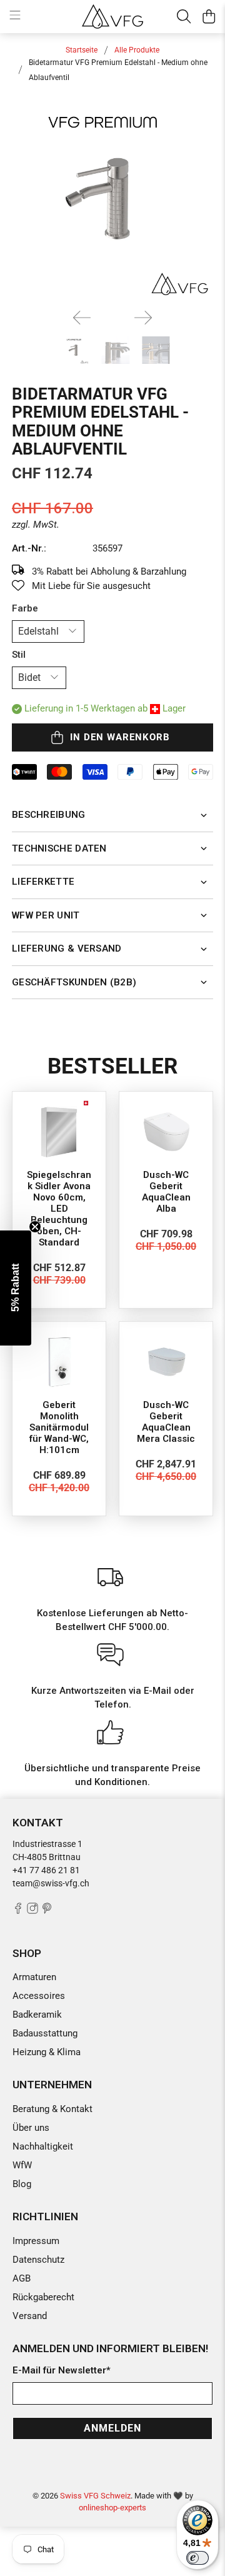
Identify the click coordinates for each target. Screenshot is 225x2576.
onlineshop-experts (112, 2508)
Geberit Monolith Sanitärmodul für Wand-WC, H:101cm (59, 1427)
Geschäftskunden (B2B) (74, 982)
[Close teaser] (35, 1227)
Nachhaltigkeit (43, 2146)
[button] (16, 1288)
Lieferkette (43, 882)
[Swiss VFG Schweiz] (112, 16)
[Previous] (82, 318)
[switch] (197, 2558)
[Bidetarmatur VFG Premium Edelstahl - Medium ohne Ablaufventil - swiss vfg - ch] (112, 198)
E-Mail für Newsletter (62, 2370)
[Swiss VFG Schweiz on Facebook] (18, 1911)
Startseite (82, 50)
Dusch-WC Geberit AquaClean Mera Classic (166, 1422)
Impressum (36, 2241)
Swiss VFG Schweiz (95, 2496)
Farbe (25, 608)
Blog (22, 2184)
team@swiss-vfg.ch (51, 1883)
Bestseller (112, 1066)
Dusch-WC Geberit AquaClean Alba (166, 1192)
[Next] (143, 318)
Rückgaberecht (43, 2297)
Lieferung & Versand (67, 948)
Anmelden (112, 2428)
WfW (22, 2165)
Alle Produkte (137, 50)
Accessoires (39, 1996)
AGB (22, 2278)
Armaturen (34, 1977)
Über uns (31, 2128)
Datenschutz (38, 2260)
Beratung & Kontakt (52, 2109)
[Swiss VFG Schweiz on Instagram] (32, 1911)
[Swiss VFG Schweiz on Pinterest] (47, 1911)
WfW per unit (46, 915)
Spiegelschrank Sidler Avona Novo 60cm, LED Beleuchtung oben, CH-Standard (59, 1209)
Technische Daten (59, 848)
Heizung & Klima (47, 2052)
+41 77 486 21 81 (46, 1870)
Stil (19, 655)
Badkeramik (37, 2015)
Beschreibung (49, 815)
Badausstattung (45, 2033)
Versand (30, 2316)
